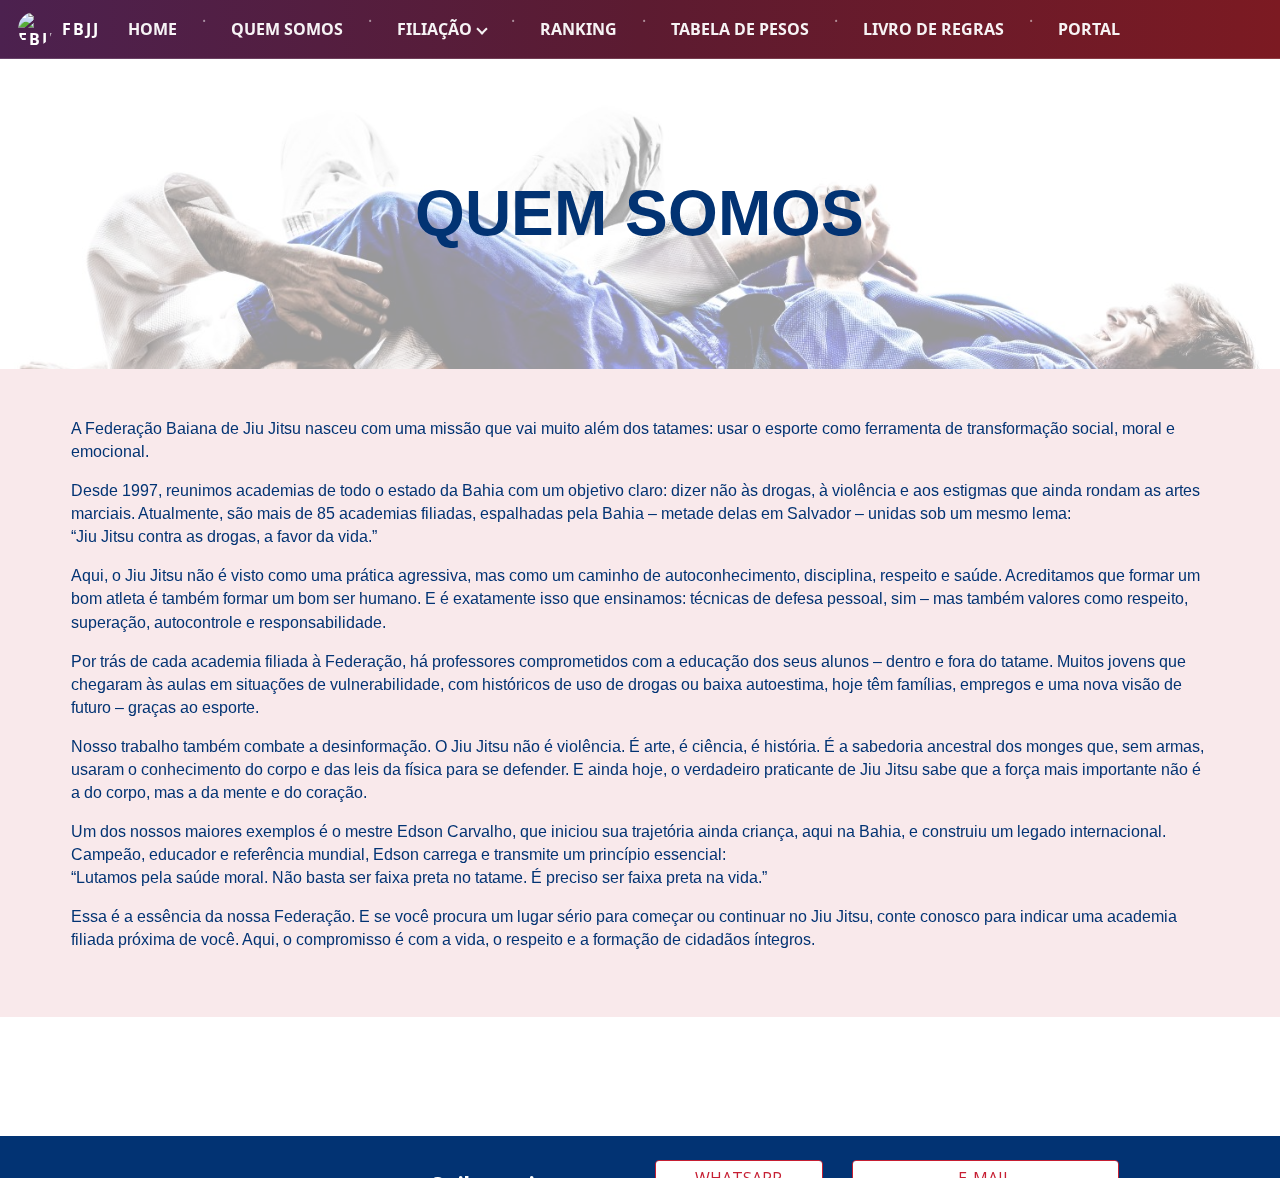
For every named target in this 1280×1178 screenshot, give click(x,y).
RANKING (578, 29)
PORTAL (1089, 29)
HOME (152, 29)
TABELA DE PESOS (740, 29)
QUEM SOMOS (287, 29)
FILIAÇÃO (434, 29)
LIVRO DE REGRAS (933, 29)
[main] (640, 214)
